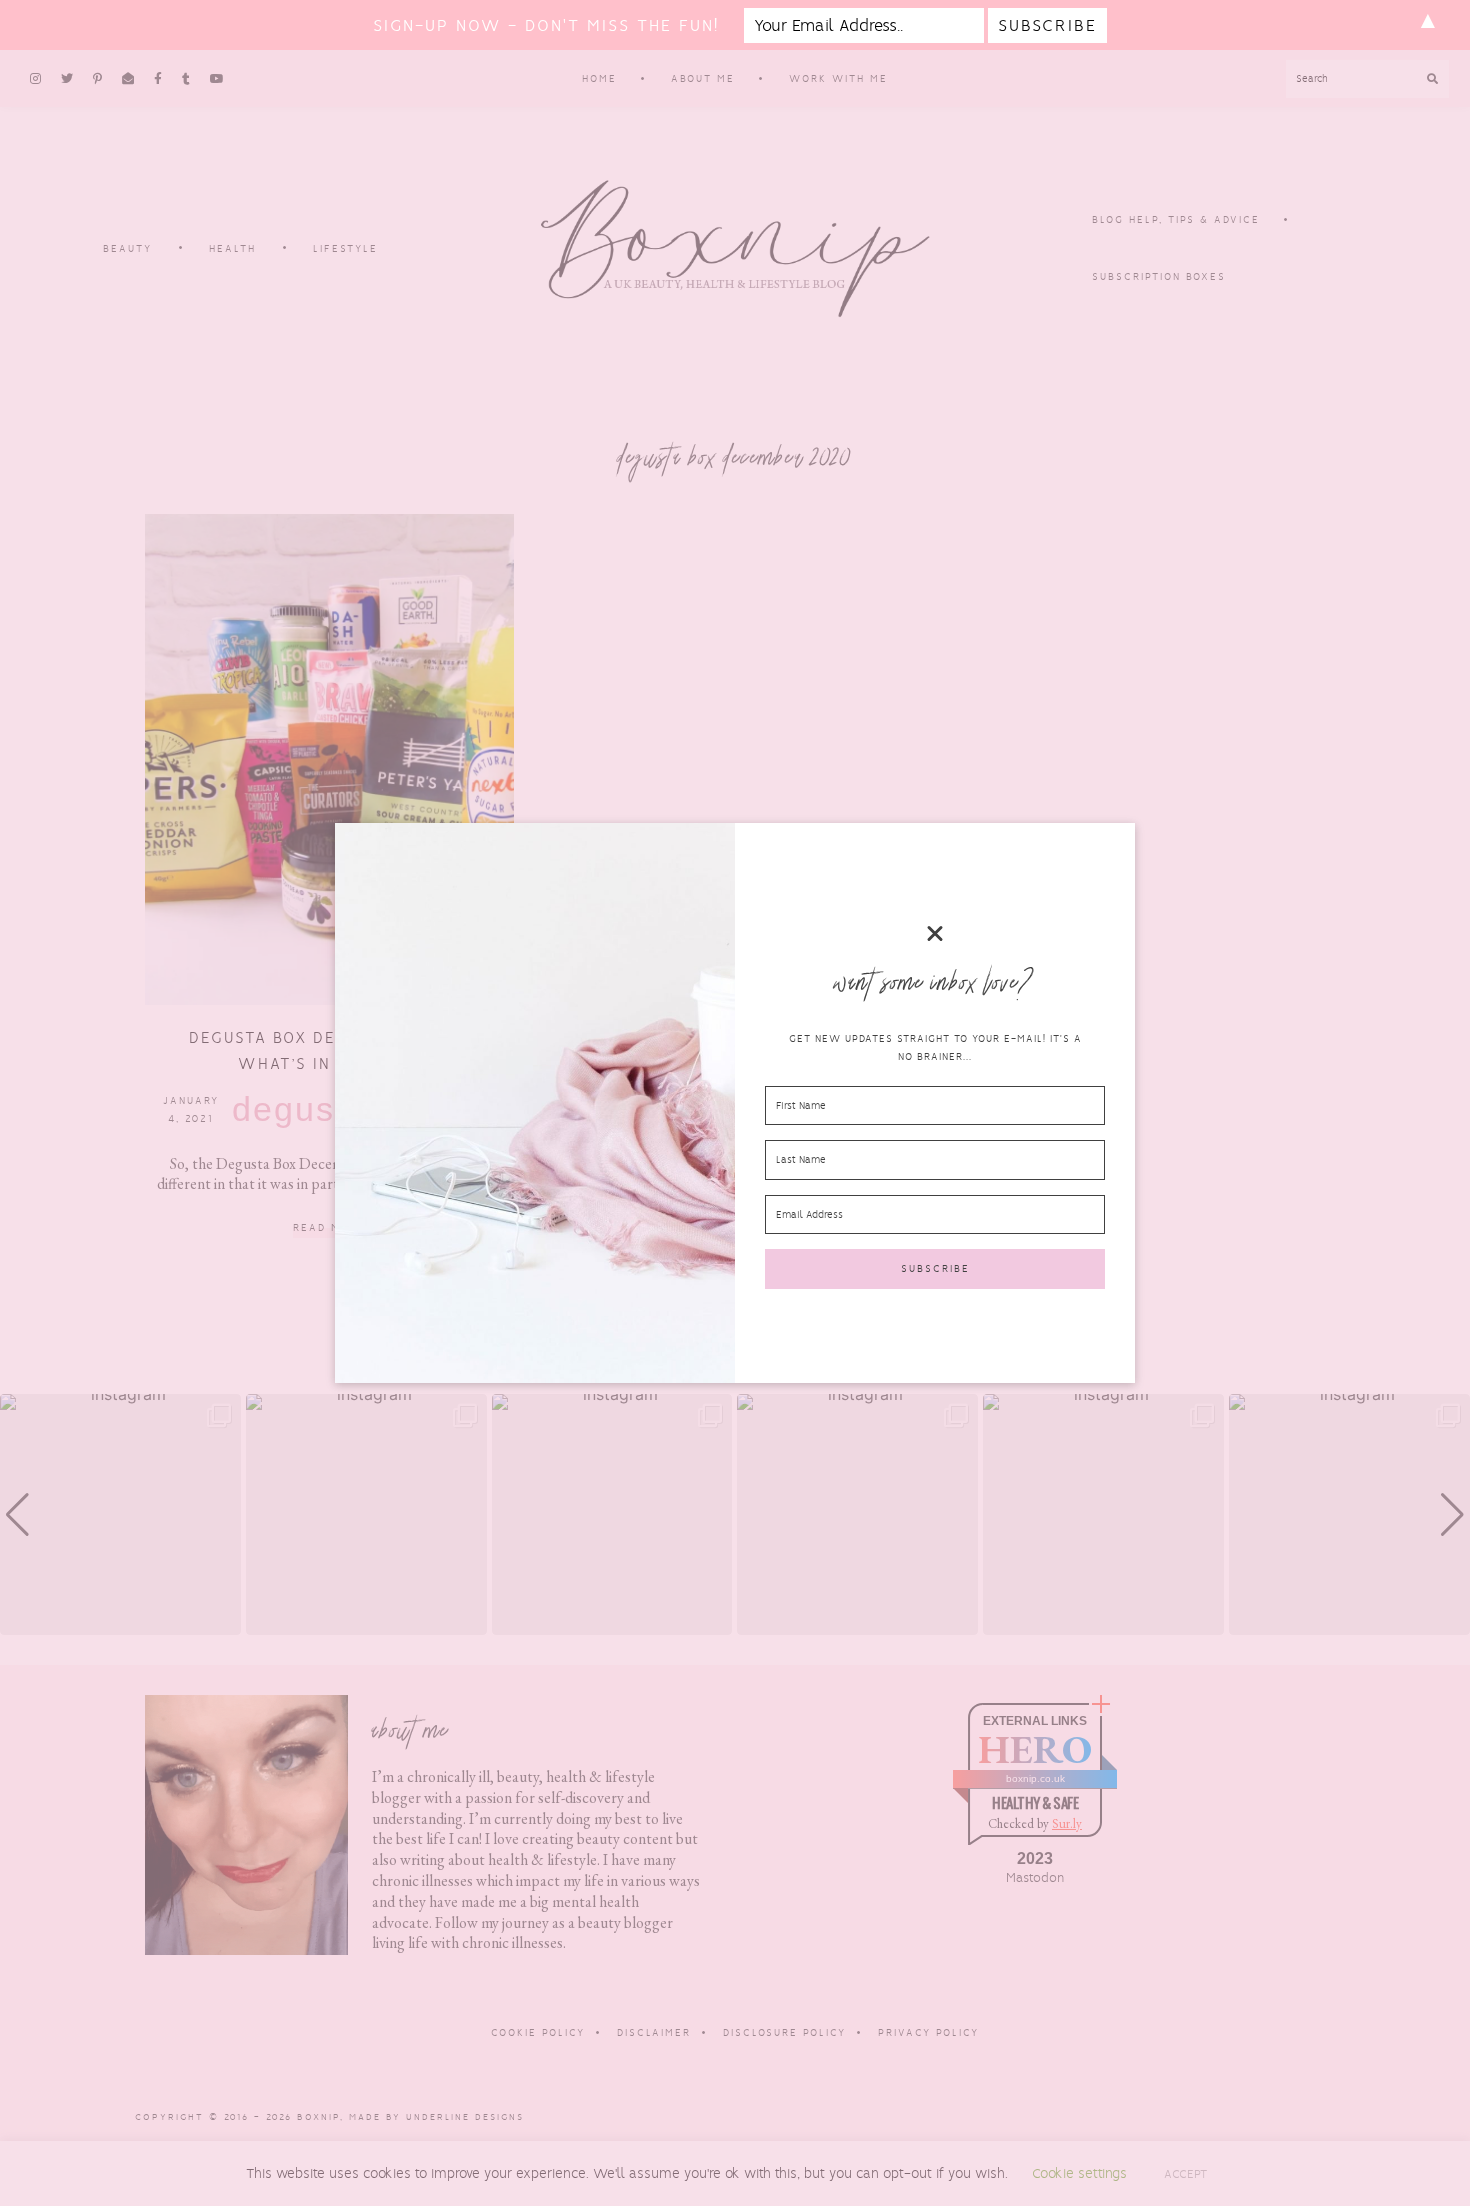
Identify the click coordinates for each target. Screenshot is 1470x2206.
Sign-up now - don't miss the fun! (546, 25)
